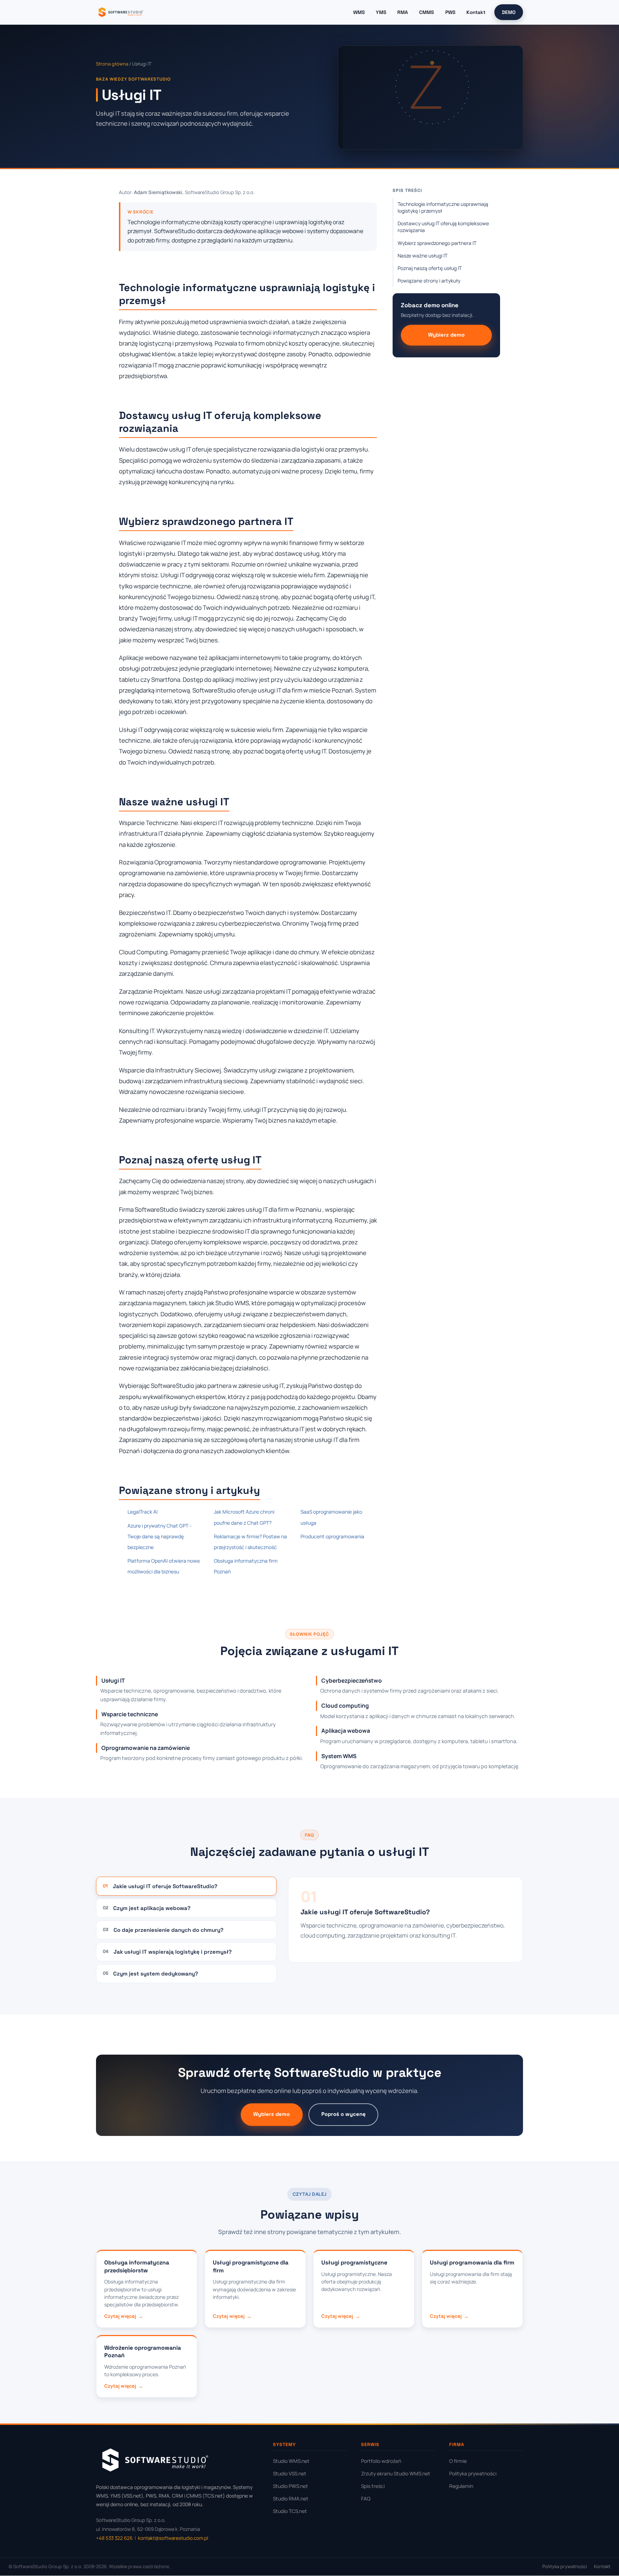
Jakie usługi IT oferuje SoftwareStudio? (160, 1886)
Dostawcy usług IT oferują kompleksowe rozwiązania (443, 227)
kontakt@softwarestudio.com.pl (173, 2538)
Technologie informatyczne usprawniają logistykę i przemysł (443, 207)
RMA (403, 12)
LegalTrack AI (143, 1512)
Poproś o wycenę (344, 2114)
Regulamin (461, 2486)
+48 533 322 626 (114, 2538)
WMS (359, 12)
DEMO (509, 12)
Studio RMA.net (291, 2498)
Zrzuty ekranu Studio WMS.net (396, 2473)
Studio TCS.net (290, 2511)
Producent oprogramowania (332, 1536)
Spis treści (373, 2486)
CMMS (426, 12)
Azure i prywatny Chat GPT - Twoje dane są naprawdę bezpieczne (160, 1536)
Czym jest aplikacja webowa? (147, 1908)
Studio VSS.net (290, 2473)
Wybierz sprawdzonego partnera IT (437, 243)
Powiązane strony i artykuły (429, 281)
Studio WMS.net (291, 2461)
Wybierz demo (446, 335)
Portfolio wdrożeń (381, 2461)
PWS (450, 12)
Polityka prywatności (473, 2473)
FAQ (366, 2498)
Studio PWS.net (291, 2486)
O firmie (458, 2461)
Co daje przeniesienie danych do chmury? (163, 1930)
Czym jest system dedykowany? (150, 1974)
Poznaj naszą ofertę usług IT (430, 268)
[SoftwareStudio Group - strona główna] (120, 12)
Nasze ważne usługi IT (423, 255)
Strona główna (112, 64)
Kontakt (476, 12)
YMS (381, 12)
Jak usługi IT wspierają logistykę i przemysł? (167, 1952)
